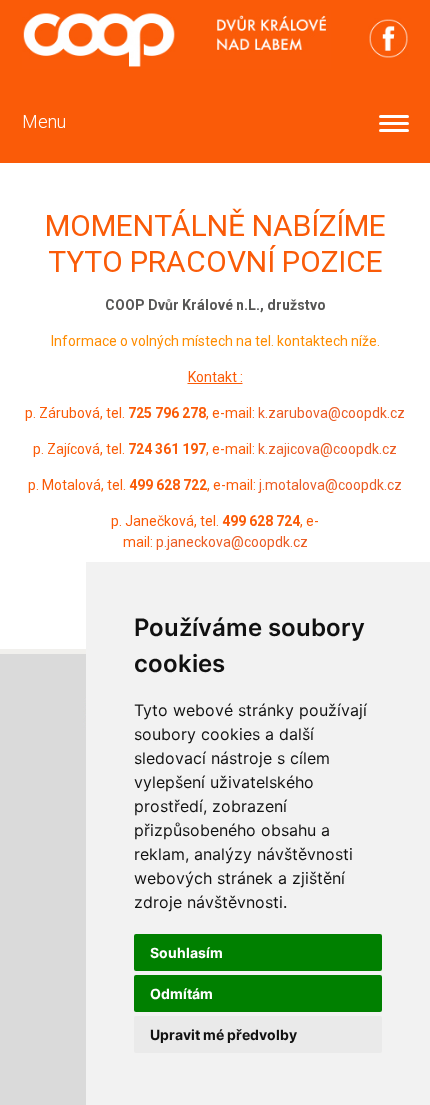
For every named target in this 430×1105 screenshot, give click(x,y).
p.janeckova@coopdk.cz (232, 542)
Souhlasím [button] (186, 952)
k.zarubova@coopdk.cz (331, 413)
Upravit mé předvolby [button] (223, 1034)
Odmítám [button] (181, 993)
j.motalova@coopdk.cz (330, 485)
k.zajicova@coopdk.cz (327, 449)
